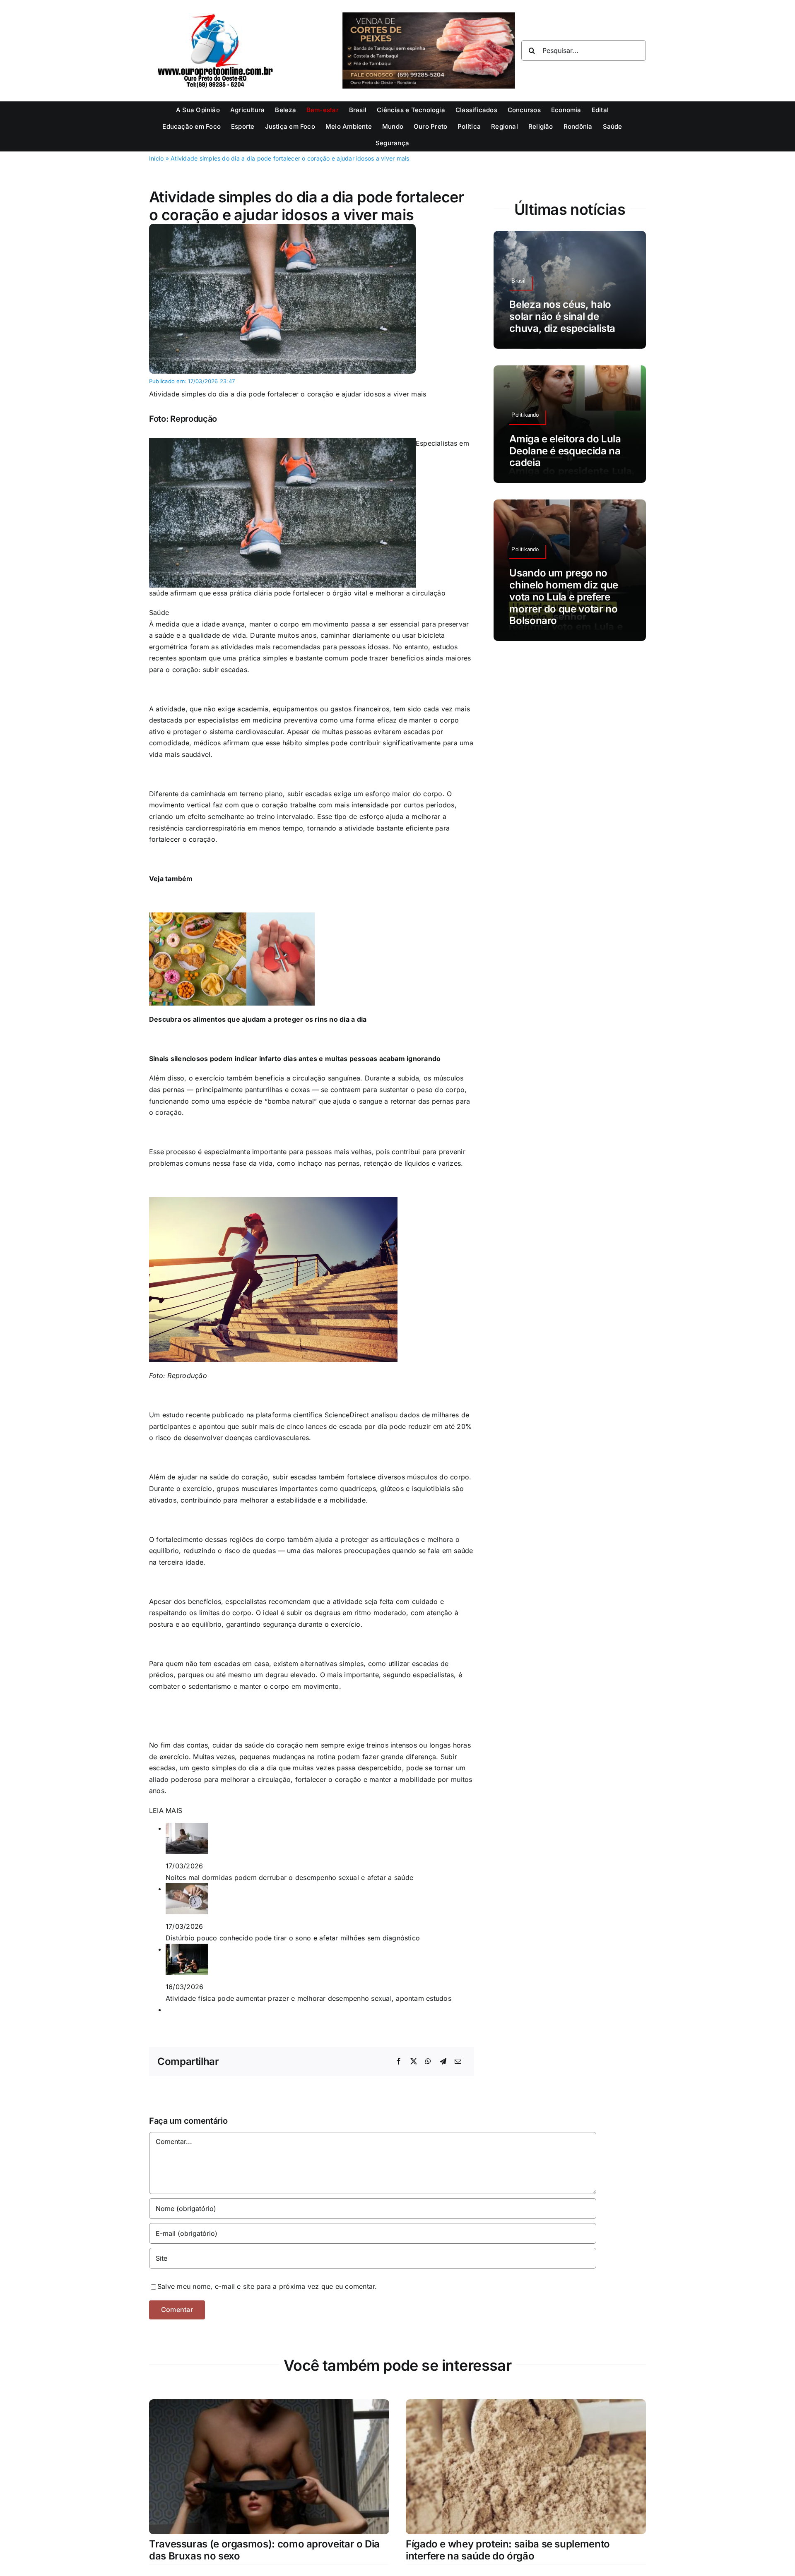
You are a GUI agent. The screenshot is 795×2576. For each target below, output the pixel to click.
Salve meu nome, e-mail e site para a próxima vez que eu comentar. (267, 2286)
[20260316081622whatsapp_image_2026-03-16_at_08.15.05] (282, 227)
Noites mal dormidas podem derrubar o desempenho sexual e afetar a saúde (289, 1877)
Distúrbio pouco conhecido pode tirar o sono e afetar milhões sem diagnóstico (293, 1938)
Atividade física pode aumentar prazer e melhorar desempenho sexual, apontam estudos (308, 1998)
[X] (414, 2062)
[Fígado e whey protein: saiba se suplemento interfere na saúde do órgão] (526, 2405)
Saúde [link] (159, 612)
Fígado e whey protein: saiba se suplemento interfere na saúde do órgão (508, 2550)
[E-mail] (458, 2062)
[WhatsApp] (428, 2062)
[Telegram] (443, 2062)
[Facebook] (399, 2062)
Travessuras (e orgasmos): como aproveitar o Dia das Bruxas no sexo (264, 2550)
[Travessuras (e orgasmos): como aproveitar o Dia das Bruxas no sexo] (269, 2405)
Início (156, 158)
